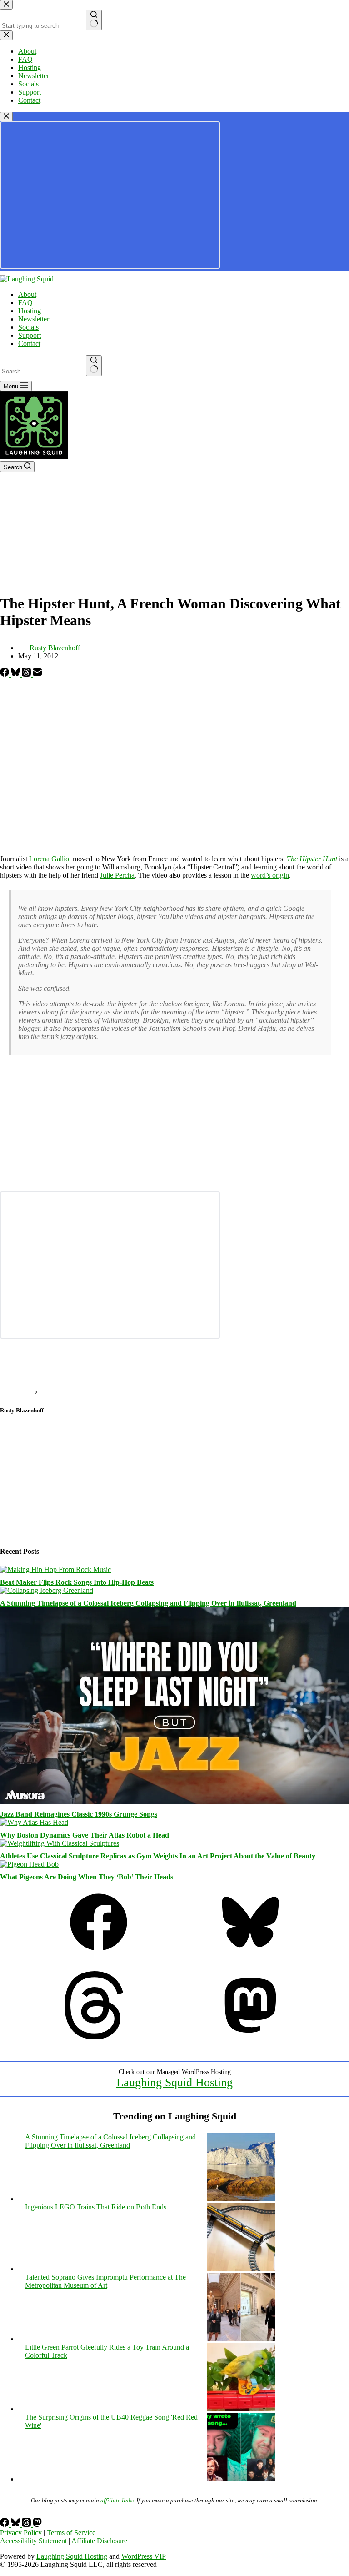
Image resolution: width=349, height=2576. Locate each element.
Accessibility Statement (33, 2541)
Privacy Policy (21, 2533)
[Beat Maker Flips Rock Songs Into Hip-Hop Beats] (55, 1569)
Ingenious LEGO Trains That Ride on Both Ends (96, 2207)
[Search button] (94, 366)
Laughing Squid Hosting (174, 2082)
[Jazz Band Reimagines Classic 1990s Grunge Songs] (174, 1801)
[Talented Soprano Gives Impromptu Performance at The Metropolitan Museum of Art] (241, 2339)
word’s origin (270, 875)
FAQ (25, 303)
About (27, 294)
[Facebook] (5, 674)
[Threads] (27, 674)
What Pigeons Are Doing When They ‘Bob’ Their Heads (87, 1877)
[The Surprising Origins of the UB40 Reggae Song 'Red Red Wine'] (241, 2479)
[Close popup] (6, 117)
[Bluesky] (16, 674)
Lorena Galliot (50, 859)
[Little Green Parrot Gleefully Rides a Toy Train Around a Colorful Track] (241, 2409)
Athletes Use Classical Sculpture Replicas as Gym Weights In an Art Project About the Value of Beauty (158, 1856)
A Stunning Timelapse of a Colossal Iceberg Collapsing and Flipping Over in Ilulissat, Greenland (148, 1603)
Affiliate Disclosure (99, 2541)
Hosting (30, 311)
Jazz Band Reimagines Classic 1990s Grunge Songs (79, 1814)
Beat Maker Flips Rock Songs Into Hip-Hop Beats (77, 1582)
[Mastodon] (250, 2037)
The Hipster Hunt (312, 859)
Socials (28, 327)
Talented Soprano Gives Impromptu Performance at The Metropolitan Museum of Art (105, 2281)
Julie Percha (117, 875)
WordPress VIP (144, 2556)
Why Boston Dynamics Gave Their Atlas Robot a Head (85, 1835)
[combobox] (42, 371)
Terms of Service (71, 2533)
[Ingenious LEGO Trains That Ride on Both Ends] (241, 2269)
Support (30, 335)
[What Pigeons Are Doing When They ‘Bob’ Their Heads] (29, 1864)
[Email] (37, 674)
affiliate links (117, 2500)
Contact (29, 344)
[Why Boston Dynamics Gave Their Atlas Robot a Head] (34, 1822)
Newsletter (34, 319)
